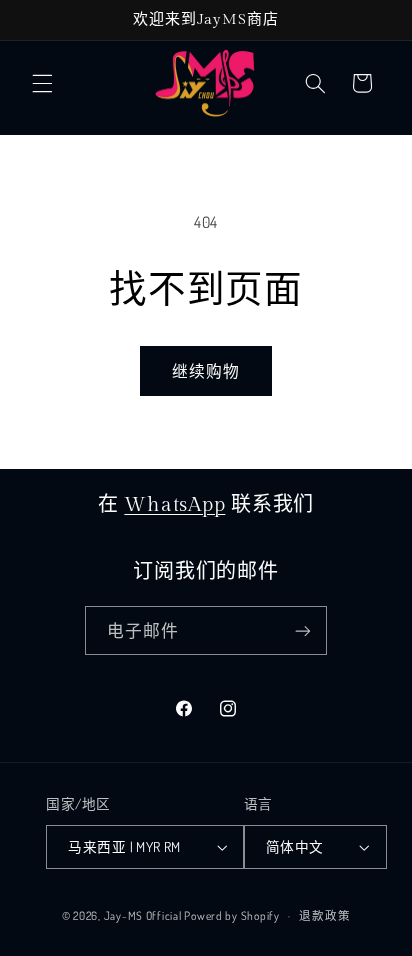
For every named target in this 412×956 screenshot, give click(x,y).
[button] (42, 83)
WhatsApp (174, 505)
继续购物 (206, 371)
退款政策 (324, 915)
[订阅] (303, 630)
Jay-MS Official (143, 915)
